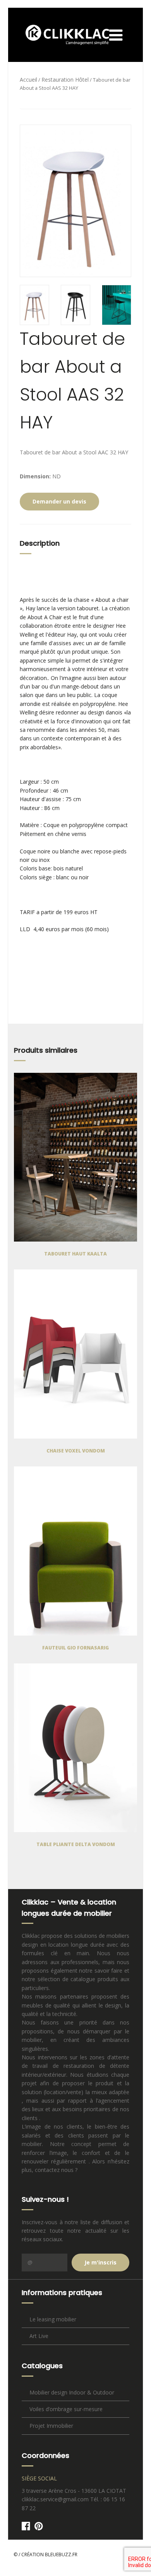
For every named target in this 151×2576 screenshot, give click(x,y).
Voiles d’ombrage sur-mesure (66, 2409)
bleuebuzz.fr (61, 2555)
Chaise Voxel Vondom (76, 1451)
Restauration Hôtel (65, 80)
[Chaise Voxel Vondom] (75, 1354)
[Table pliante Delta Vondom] (75, 1748)
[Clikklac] (62, 35)
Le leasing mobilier (53, 2319)
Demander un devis (59, 501)
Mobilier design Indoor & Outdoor (72, 2392)
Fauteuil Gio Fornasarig (75, 1648)
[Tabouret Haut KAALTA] (75, 1157)
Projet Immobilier (51, 2426)
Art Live (39, 2336)
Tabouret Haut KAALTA (75, 1254)
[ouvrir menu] (124, 35)
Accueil (28, 80)
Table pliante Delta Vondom (76, 1844)
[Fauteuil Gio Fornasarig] (75, 1551)
